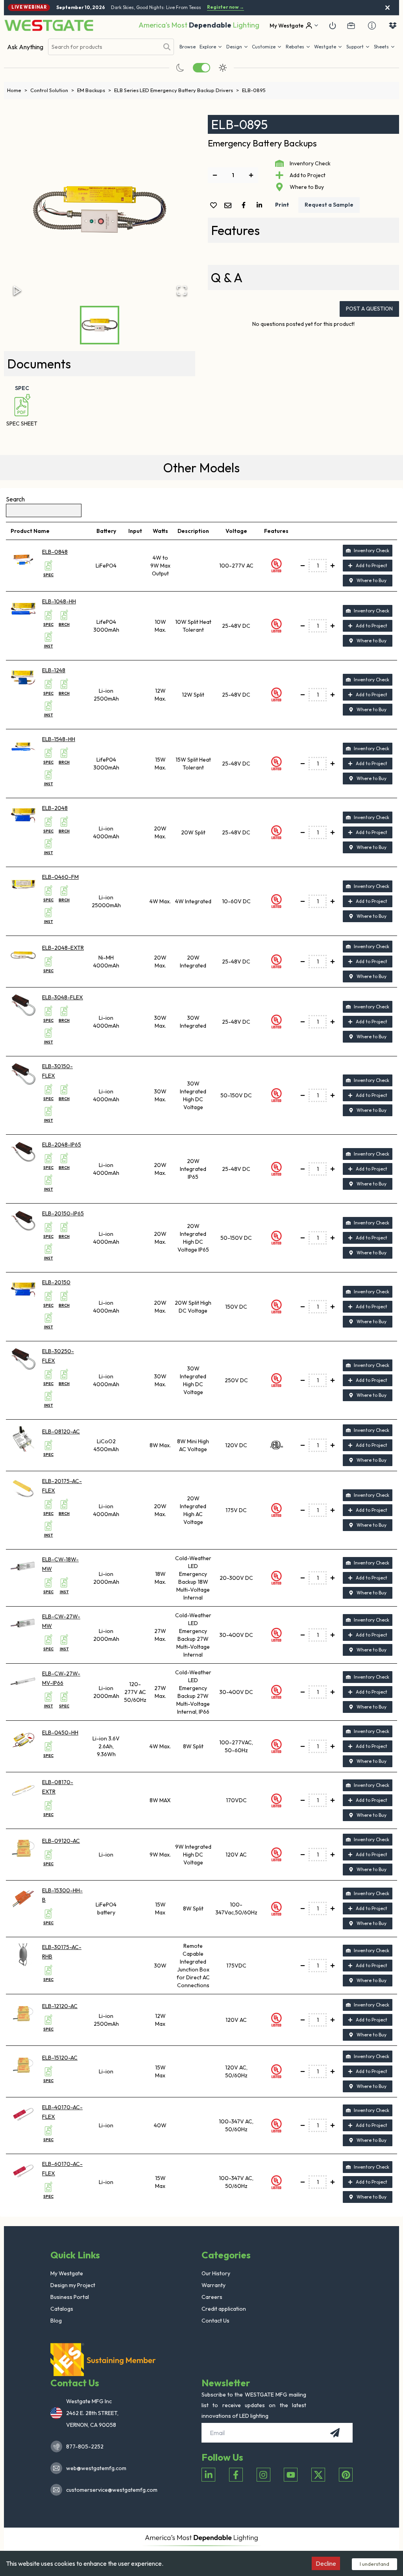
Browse (188, 47)
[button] (298, 47)
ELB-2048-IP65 (62, 1145)
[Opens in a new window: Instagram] (263, 2475)
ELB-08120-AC (61, 1431)
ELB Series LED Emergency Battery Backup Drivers (177, 90)
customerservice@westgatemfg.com (109, 2490)
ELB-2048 (55, 808)
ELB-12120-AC (60, 2006)
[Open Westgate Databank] (393, 26)
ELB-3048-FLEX (63, 997)
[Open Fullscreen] (182, 290)
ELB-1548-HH (59, 739)
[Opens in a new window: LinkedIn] (208, 2475)
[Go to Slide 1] (100, 325)
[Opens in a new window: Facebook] (236, 2475)
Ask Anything (25, 47)
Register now (226, 7)
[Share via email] (229, 206)
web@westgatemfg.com (96, 2468)
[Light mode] (223, 68)
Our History (216, 2273)
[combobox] (104, 47)
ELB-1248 (54, 670)
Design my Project (73, 2285)
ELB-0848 (55, 552)
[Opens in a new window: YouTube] (291, 2475)
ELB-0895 (254, 90)
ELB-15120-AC (60, 2058)
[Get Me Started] (333, 26)
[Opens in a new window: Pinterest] (346, 2475)
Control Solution (52, 90)
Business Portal (70, 2297)
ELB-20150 (56, 1282)
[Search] (167, 47)
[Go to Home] (49, 25)
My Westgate (67, 2273)
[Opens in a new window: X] (318, 2475)
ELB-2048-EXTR (63, 948)
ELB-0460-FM (60, 877)
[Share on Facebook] (245, 205)
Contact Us (215, 2321)
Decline (326, 2563)
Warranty (214, 2285)
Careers (212, 2297)
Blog (56, 2321)
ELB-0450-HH (60, 1733)
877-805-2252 (85, 2447)
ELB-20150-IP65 (63, 1213)
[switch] (201, 68)
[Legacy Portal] (351, 26)
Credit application (224, 2309)
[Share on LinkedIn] (261, 205)
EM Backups (94, 90)
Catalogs (62, 2309)
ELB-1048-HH (59, 601)
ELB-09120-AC (61, 1841)
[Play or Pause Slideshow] (17, 290)
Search (15, 499)
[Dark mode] (180, 68)
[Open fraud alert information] (372, 26)
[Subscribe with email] (335, 2433)
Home (17, 90)
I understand (374, 2564)
